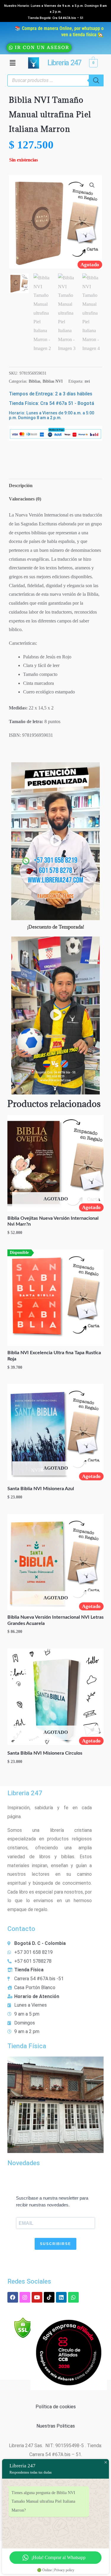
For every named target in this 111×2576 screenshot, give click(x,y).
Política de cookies (56, 2407)
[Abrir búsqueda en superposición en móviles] (55, 80)
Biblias (34, 381)
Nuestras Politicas (56, 2426)
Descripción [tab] (21, 485)
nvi (87, 381)
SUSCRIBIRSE (55, 2244)
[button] (12, 63)
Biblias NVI (53, 381)
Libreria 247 (64, 63)
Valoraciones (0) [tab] (25, 499)
